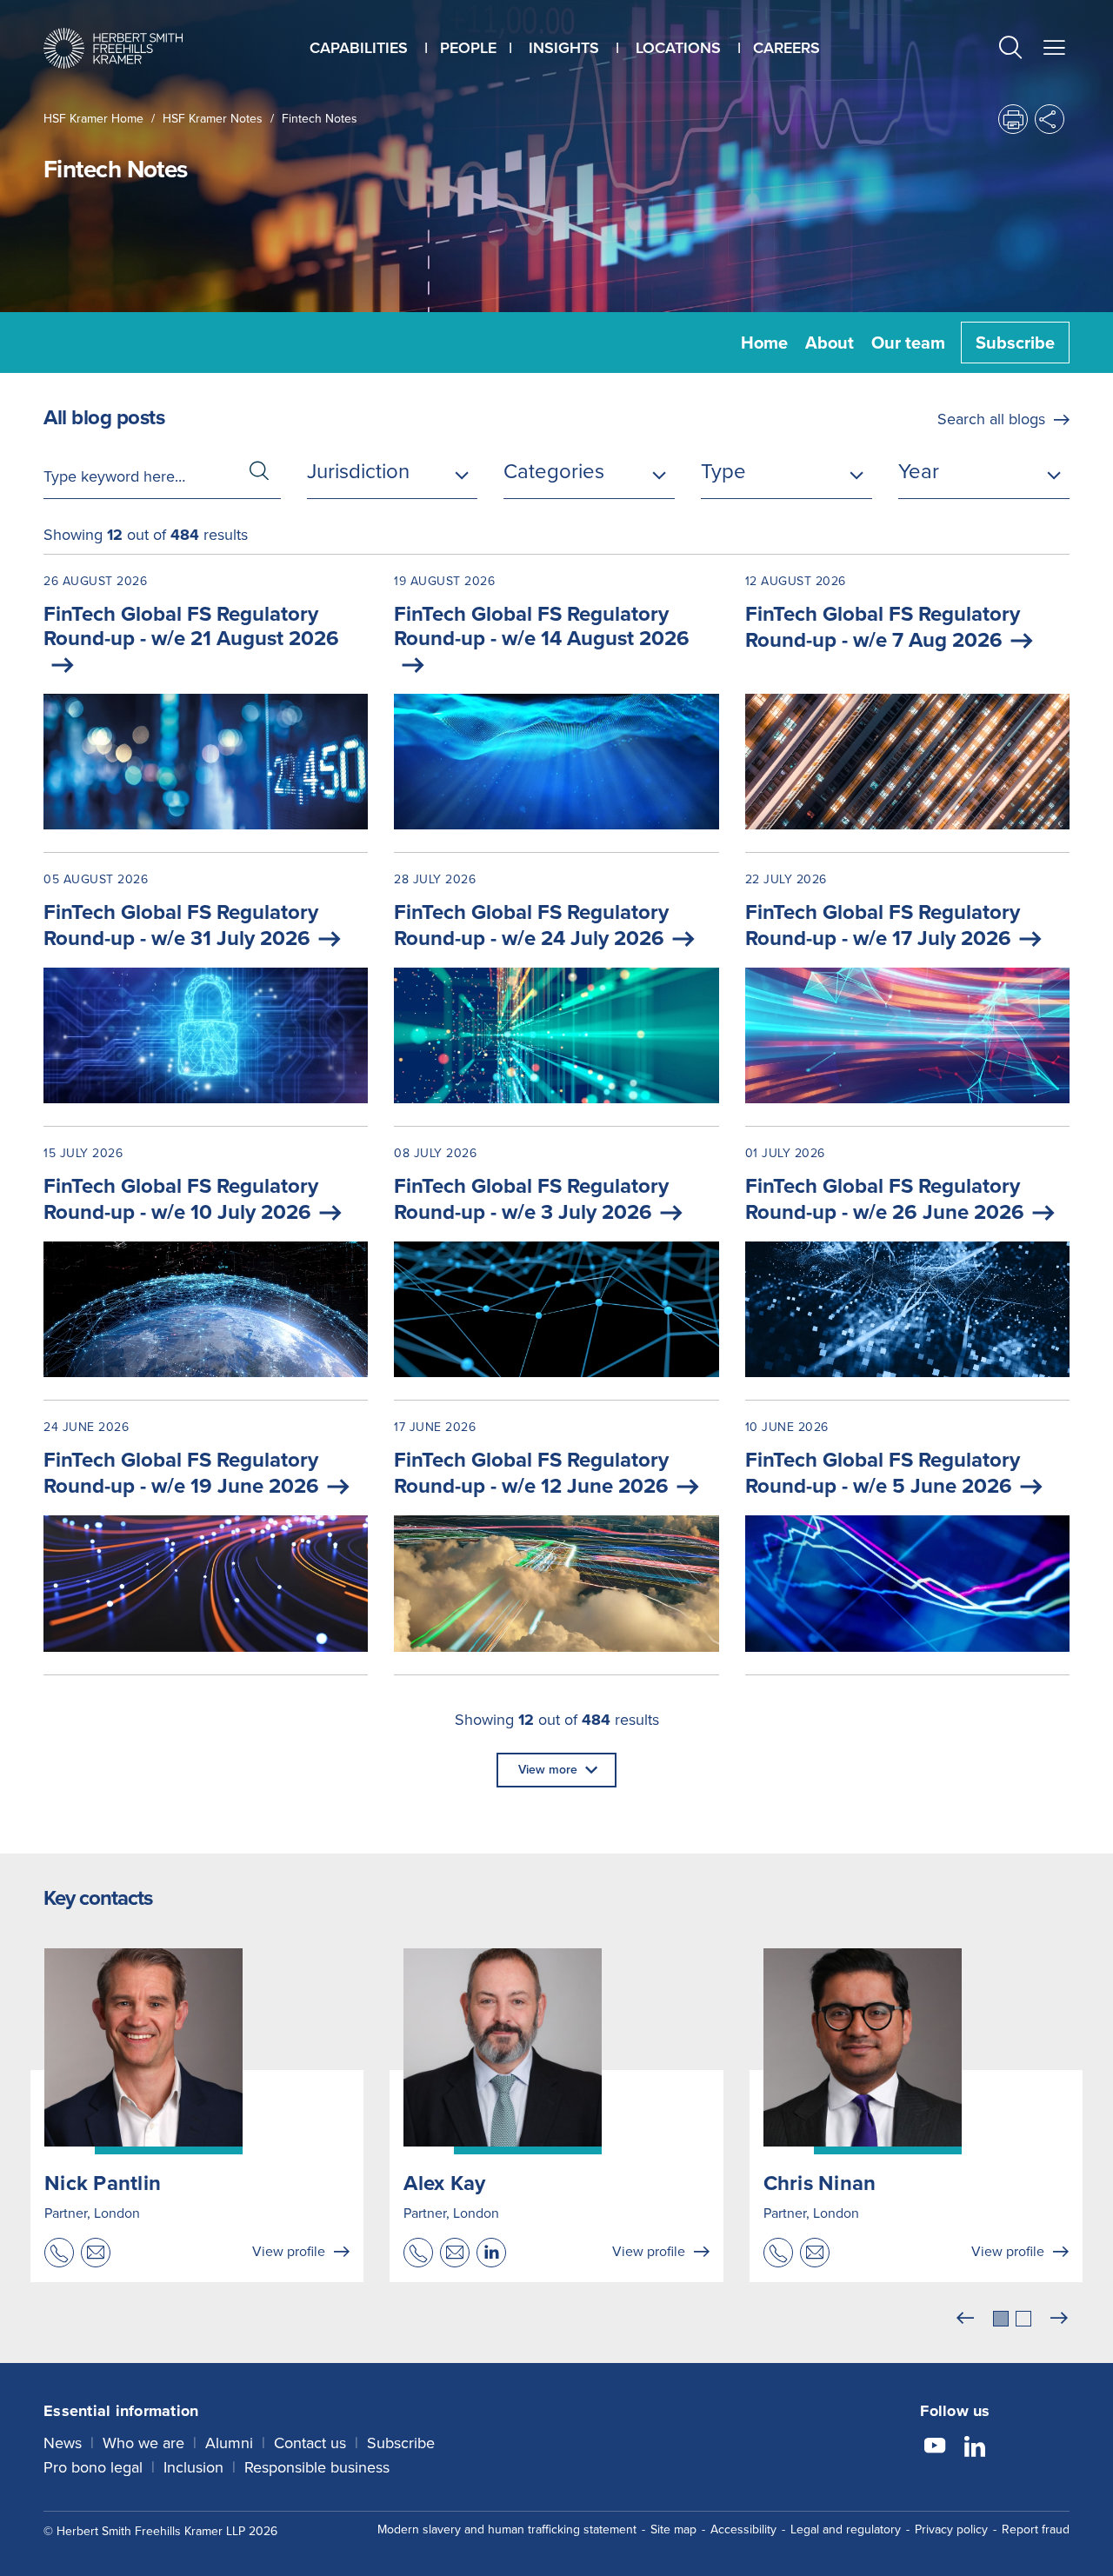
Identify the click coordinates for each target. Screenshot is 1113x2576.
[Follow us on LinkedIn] (975, 2448)
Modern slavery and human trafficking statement (507, 2529)
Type (723, 471)
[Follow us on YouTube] (935, 2448)
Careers (786, 48)
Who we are (143, 2443)
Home (764, 343)
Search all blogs (991, 419)
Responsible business (317, 2467)
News (63, 2443)
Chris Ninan (820, 2183)
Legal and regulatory (846, 2529)
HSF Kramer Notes (213, 119)
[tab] (1001, 2319)
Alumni (229, 2443)
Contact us (310, 2443)
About (830, 343)
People (468, 48)
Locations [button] (678, 48)
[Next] (1059, 2319)
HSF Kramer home (93, 119)
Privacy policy (951, 2529)
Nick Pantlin (103, 2183)
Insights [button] (564, 48)
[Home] (113, 48)
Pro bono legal (93, 2467)
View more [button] (548, 1770)
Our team (908, 343)
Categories (554, 471)
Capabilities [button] (359, 48)
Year (919, 471)
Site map (673, 2529)
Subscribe (1015, 343)
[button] (1010, 50)
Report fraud (1036, 2529)
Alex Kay (444, 2183)
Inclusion (193, 2467)
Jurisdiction (358, 471)
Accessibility (743, 2529)
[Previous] (965, 2319)
